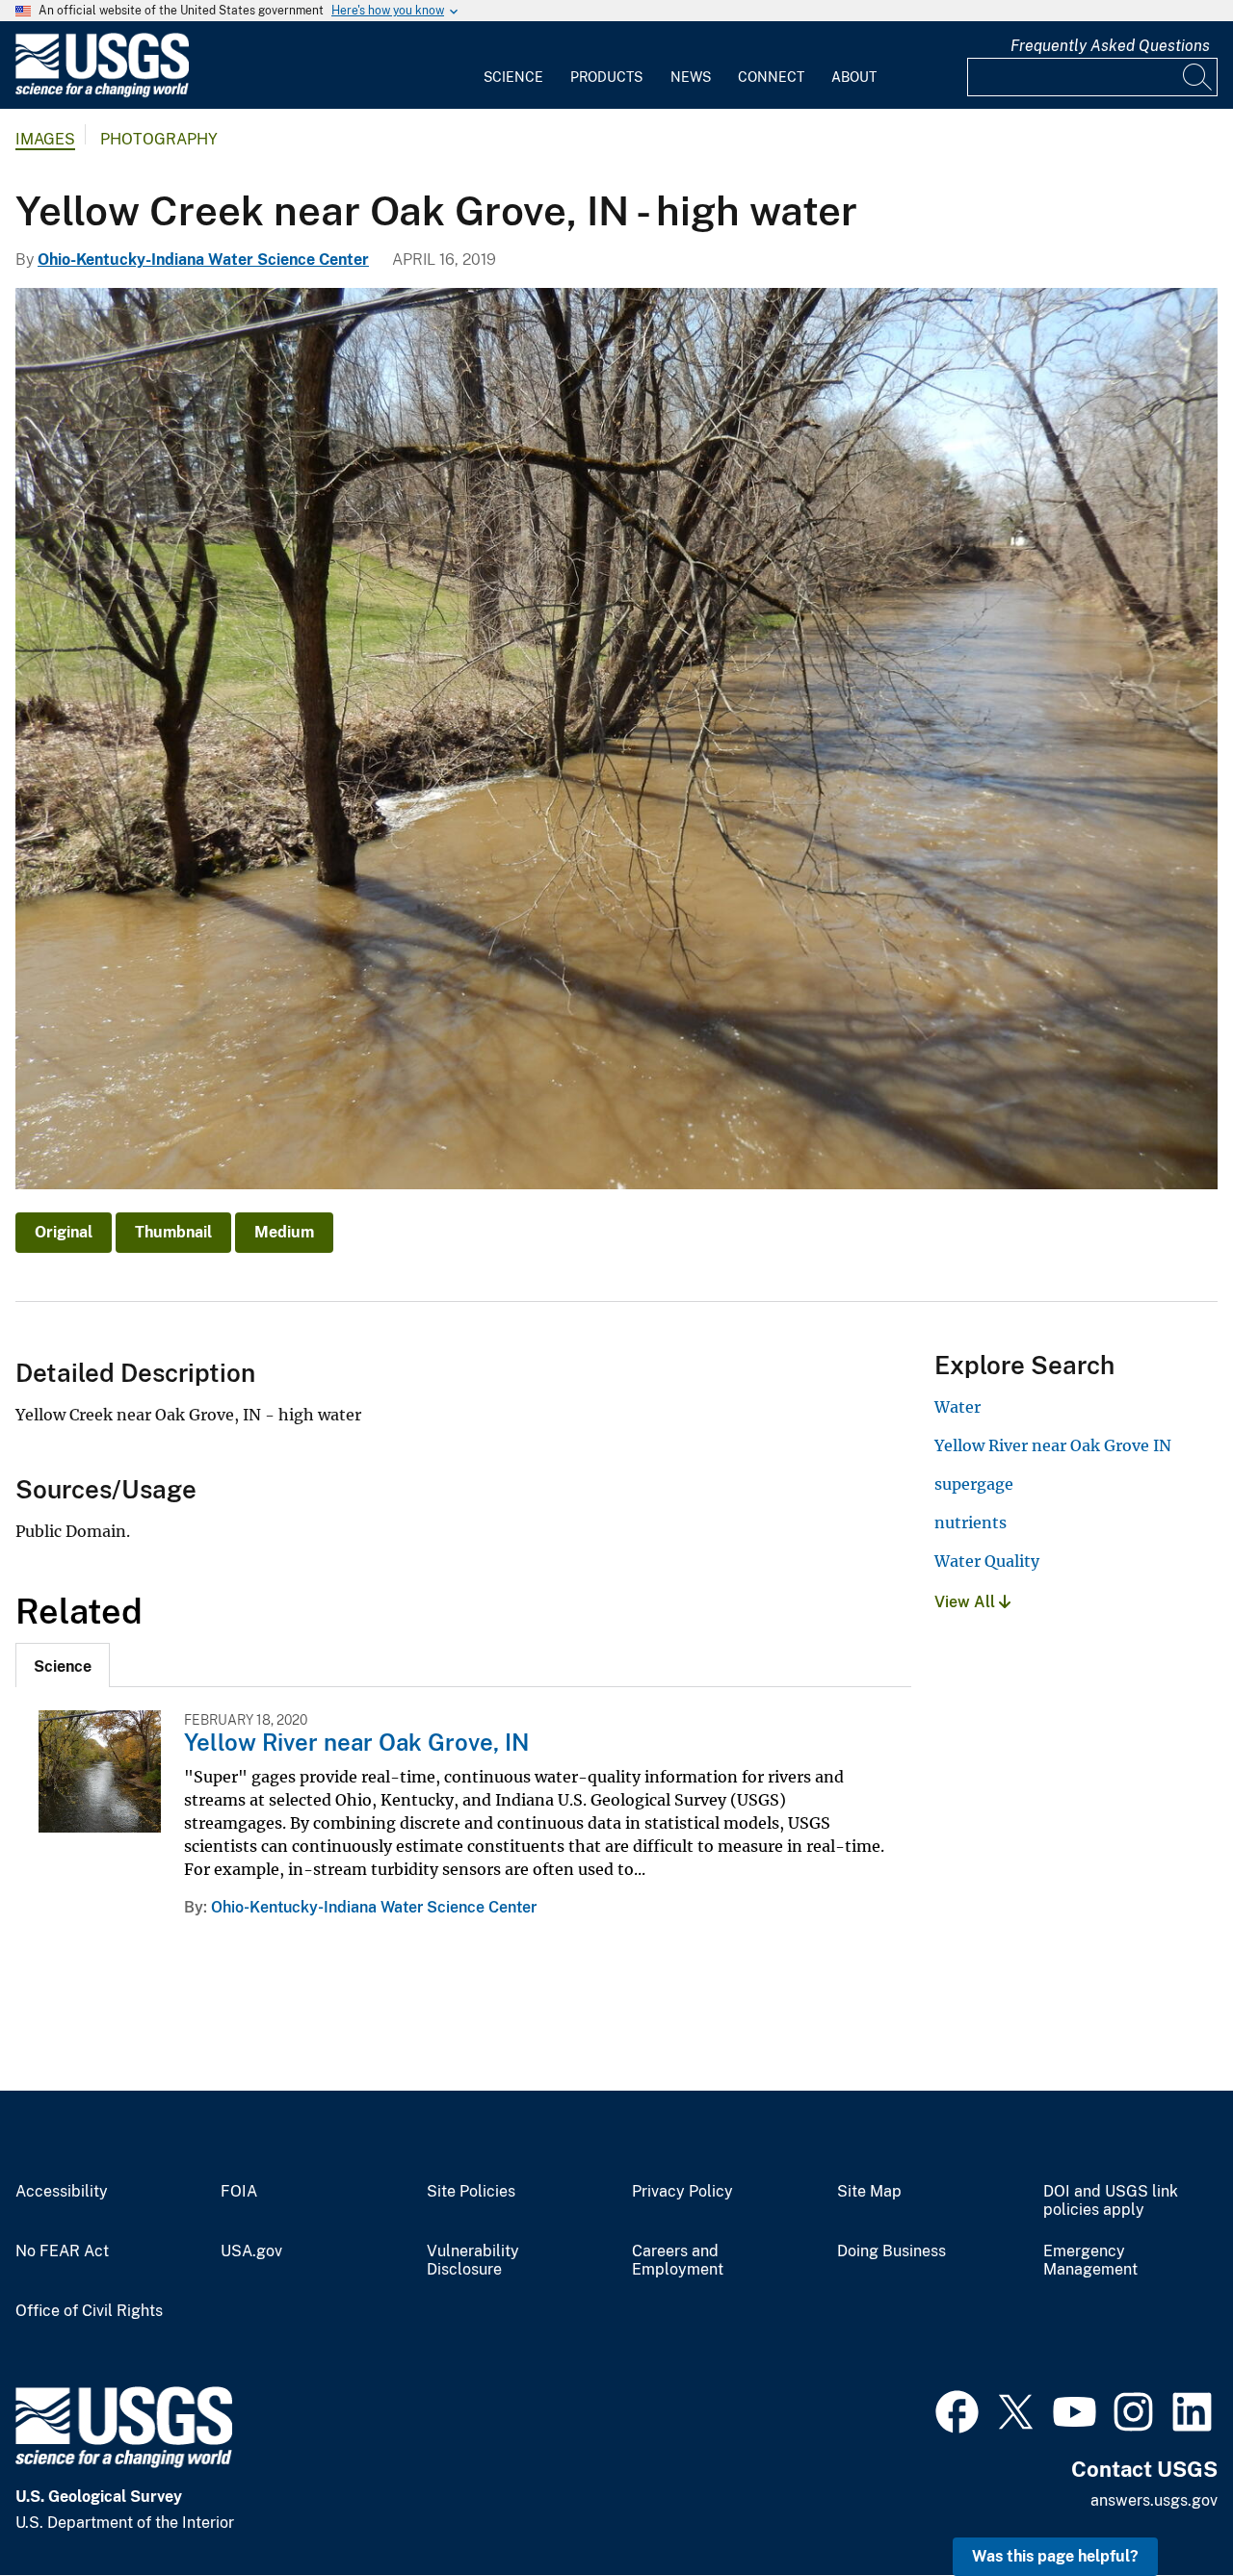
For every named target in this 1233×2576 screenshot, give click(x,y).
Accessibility (62, 2192)
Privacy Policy (682, 2192)
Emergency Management (1090, 2261)
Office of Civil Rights (89, 2311)
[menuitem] (513, 65)
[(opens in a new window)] (957, 2409)
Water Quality (987, 1561)
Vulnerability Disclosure (473, 2261)
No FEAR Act (62, 2251)
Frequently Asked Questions (1110, 46)
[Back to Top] (1163, 2506)
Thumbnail (173, 1232)
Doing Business (892, 2251)
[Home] (102, 93)
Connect (771, 77)
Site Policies (471, 2192)
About (854, 77)
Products (606, 77)
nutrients (971, 1522)
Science (513, 77)
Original (64, 1232)
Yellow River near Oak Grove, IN (356, 1742)
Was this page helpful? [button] (1055, 2556)
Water (958, 1407)
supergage (974, 1484)
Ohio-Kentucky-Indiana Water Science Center (203, 260)
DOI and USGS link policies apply (1111, 2201)
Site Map (869, 2192)
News (691, 77)
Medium (284, 1232)
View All (967, 1602)
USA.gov (251, 2251)
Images (45, 139)
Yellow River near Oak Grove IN (1053, 1445)
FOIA (239, 2192)
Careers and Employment (678, 2261)
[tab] (63, 1665)
